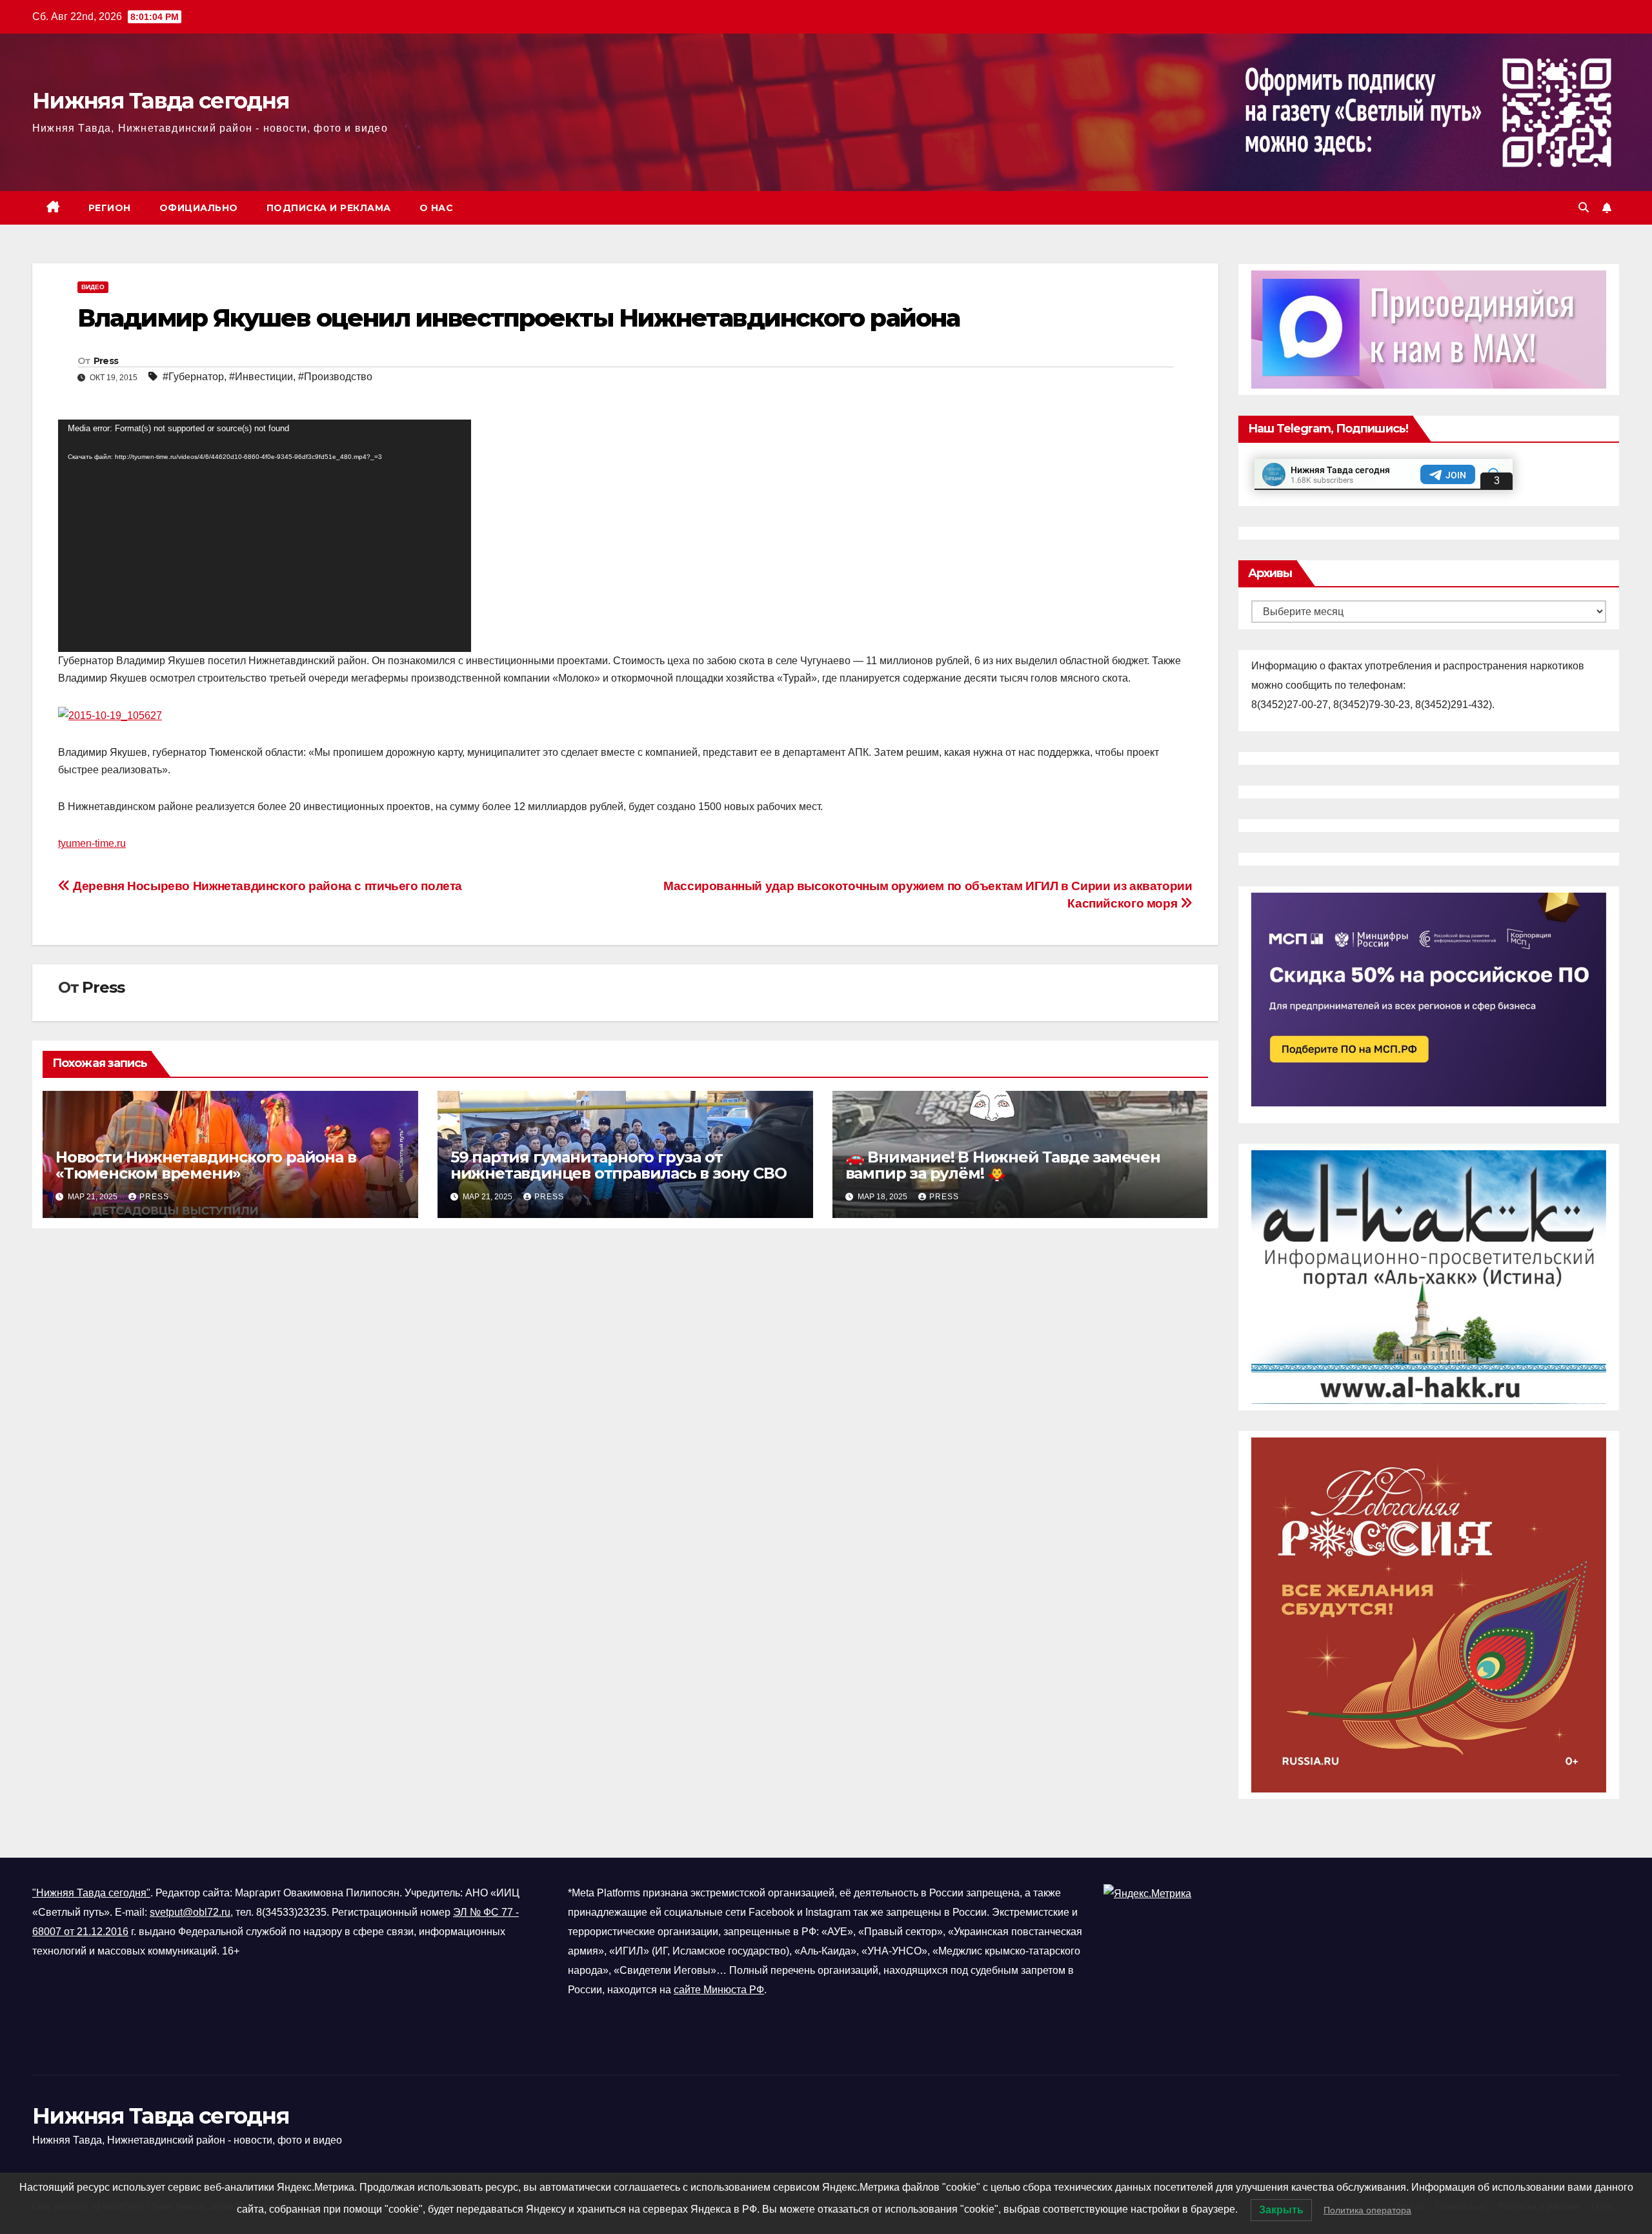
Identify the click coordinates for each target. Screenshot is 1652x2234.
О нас (437, 208)
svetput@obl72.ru (190, 1912)
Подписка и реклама (329, 208)
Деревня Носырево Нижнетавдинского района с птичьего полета (266, 886)
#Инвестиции (261, 377)
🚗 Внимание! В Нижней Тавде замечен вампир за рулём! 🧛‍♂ (1003, 1165)
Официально (199, 208)
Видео (93, 287)
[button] (1584, 208)
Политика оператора (1367, 2210)
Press (106, 361)
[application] (265, 536)
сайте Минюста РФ (719, 1990)
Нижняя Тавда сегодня (161, 101)
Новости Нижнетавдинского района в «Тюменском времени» (206, 1165)
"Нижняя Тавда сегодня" (91, 1893)
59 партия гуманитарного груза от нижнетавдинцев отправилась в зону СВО (619, 1165)
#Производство (335, 377)
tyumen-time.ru (92, 843)
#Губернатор (193, 377)
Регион (110, 208)
